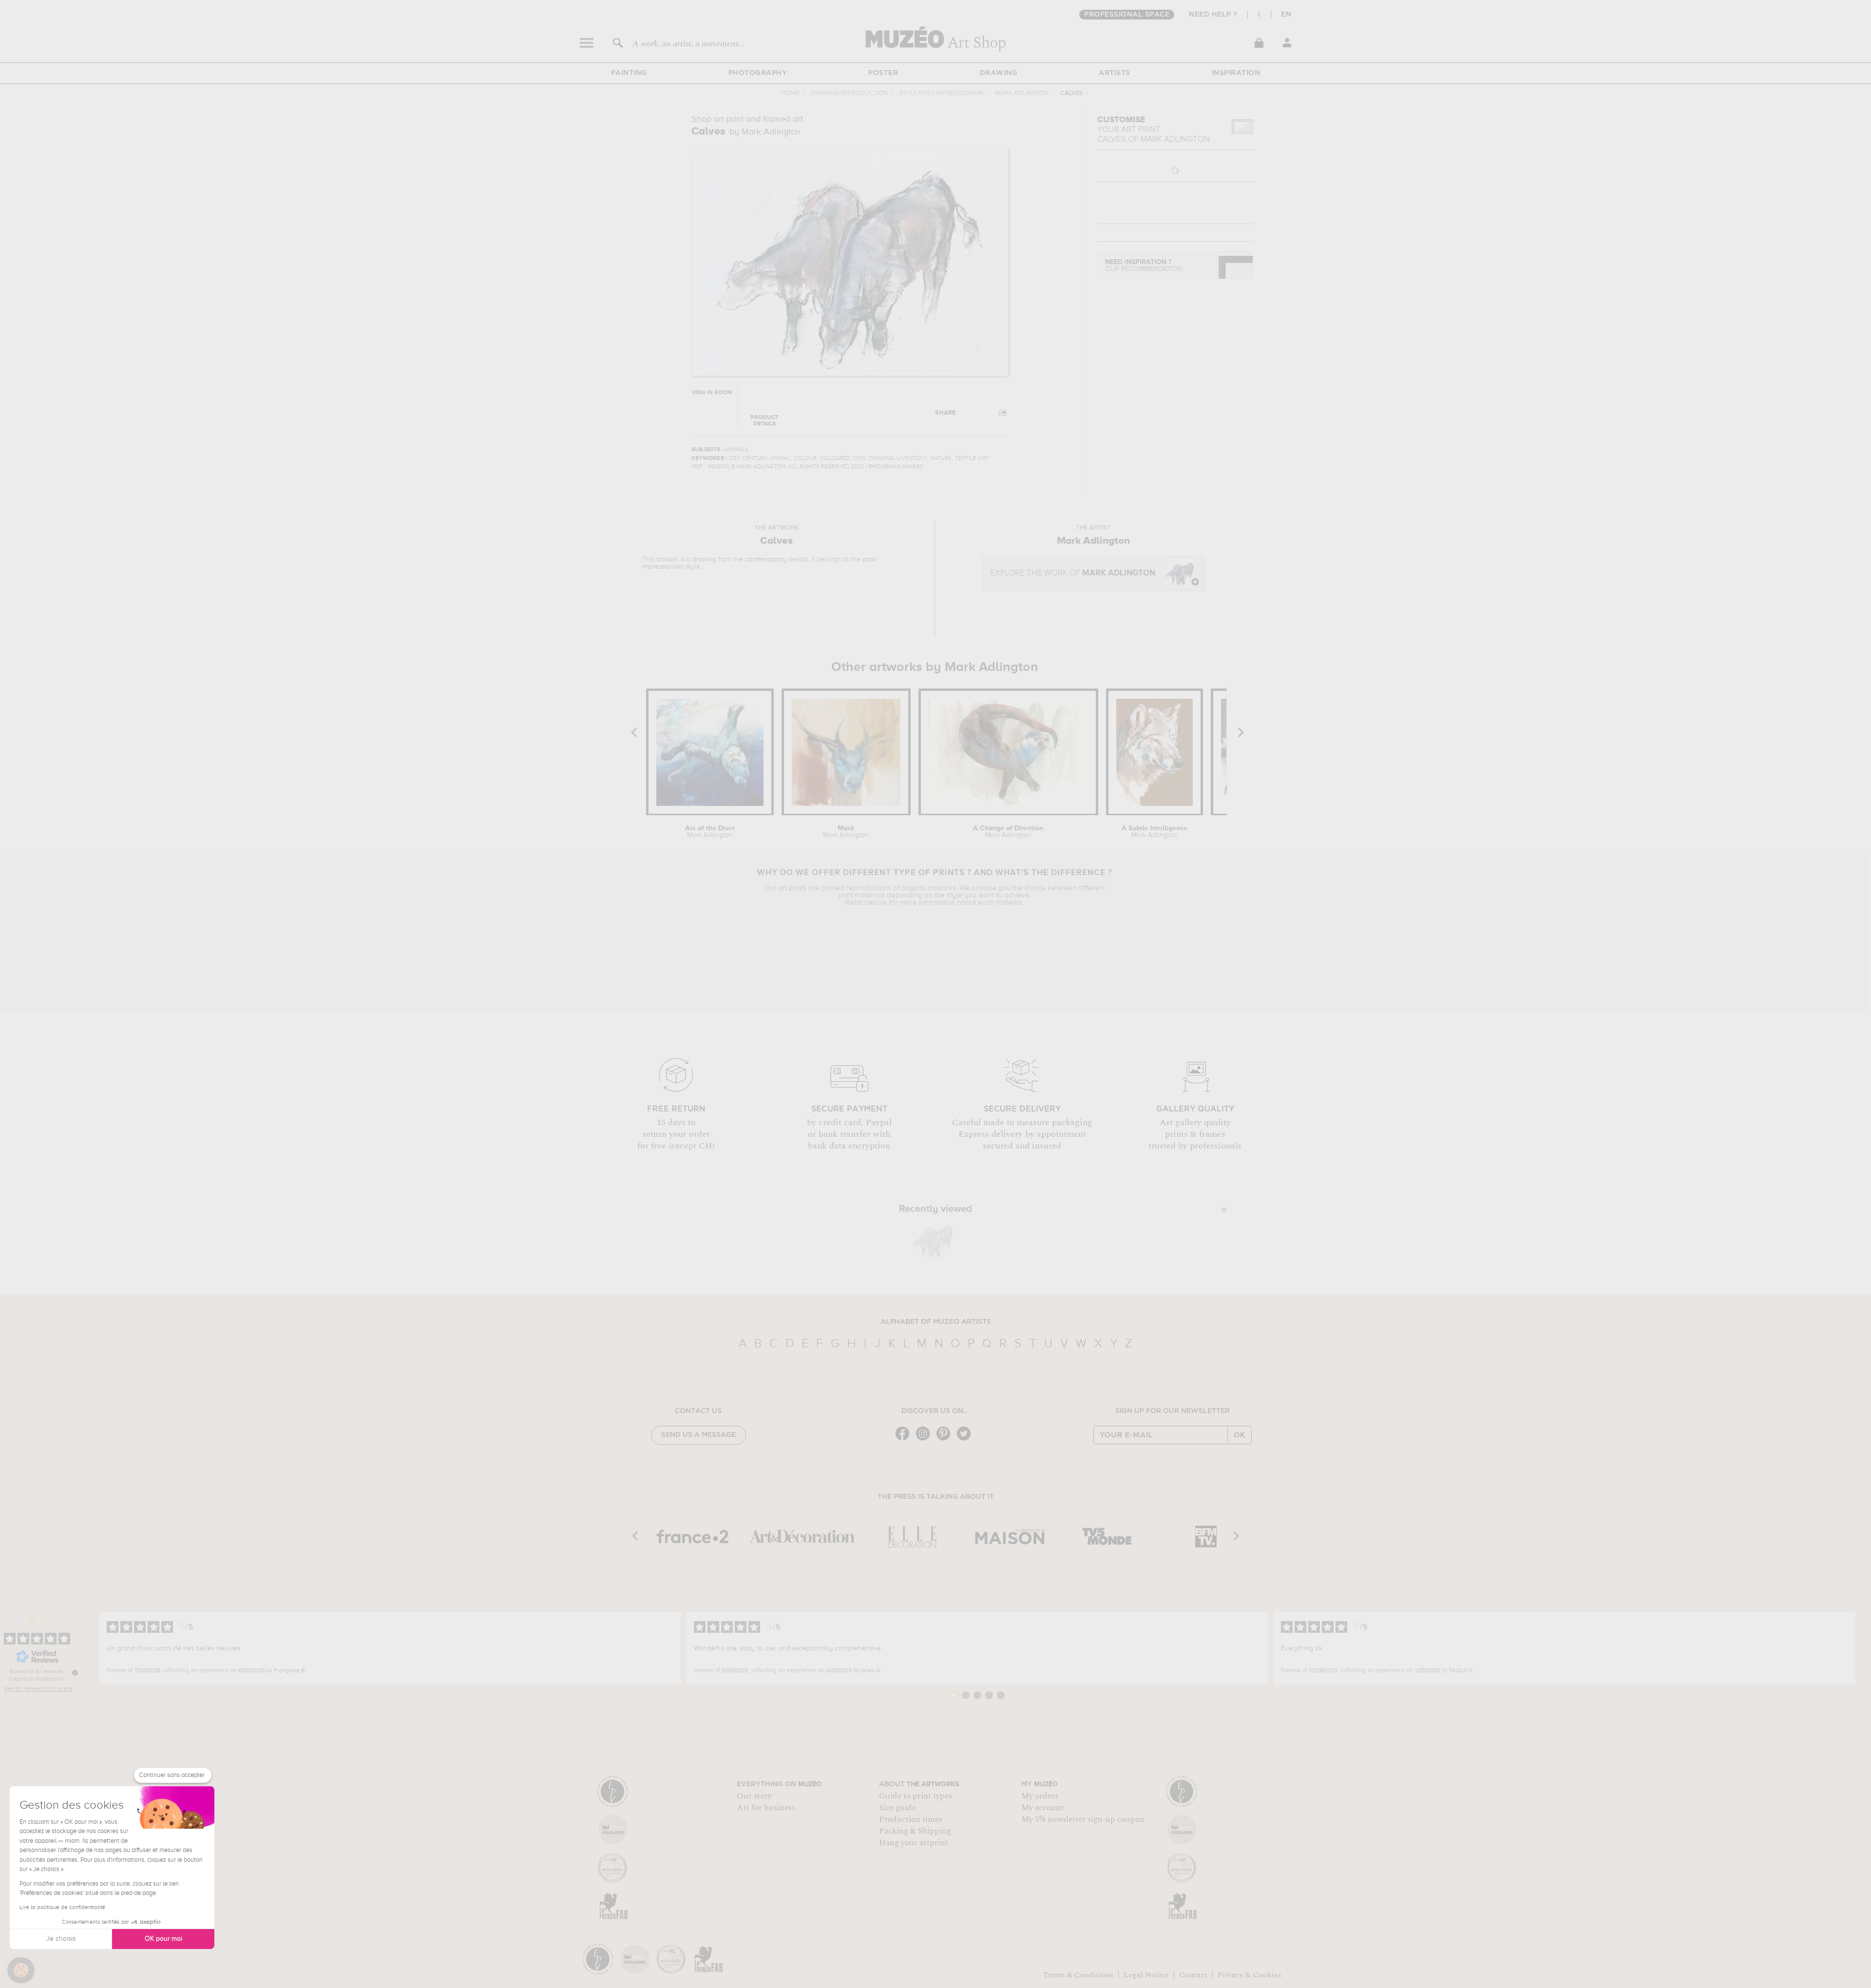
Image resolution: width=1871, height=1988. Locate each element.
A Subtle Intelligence (1155, 832)
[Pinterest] (946, 1440)
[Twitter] (966, 1440)
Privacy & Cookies (1250, 1975)
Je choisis (61, 1939)
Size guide (897, 1808)
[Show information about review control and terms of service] (75, 1673)
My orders (1040, 1796)
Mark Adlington (1022, 93)
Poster (883, 73)
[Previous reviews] (91, 1648)
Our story (754, 1796)
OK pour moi (163, 1939)
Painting (629, 73)
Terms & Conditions (1078, 1975)
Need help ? (1213, 15)
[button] (21, 1970)
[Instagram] (925, 1440)
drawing (704, 559)
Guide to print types (916, 1796)
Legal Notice (1146, 1975)
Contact (1193, 1975)
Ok (1240, 1435)
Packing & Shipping (915, 1831)
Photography (758, 73)
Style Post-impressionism (941, 93)
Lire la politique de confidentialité (62, 1908)
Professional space (1127, 15)
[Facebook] (905, 1440)
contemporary (766, 559)
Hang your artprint (914, 1843)
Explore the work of (1073, 573)
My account (1042, 1808)
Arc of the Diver (710, 832)
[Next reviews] (1863, 1648)
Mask (846, 832)
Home (791, 93)
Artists (1115, 73)
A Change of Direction (1008, 832)
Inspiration (1236, 73)
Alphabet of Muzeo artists (936, 1322)
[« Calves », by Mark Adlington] (933, 1241)
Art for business (766, 1808)
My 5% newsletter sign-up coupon (1083, 1819)
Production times (911, 1819)
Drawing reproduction (850, 93)
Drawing (999, 73)
